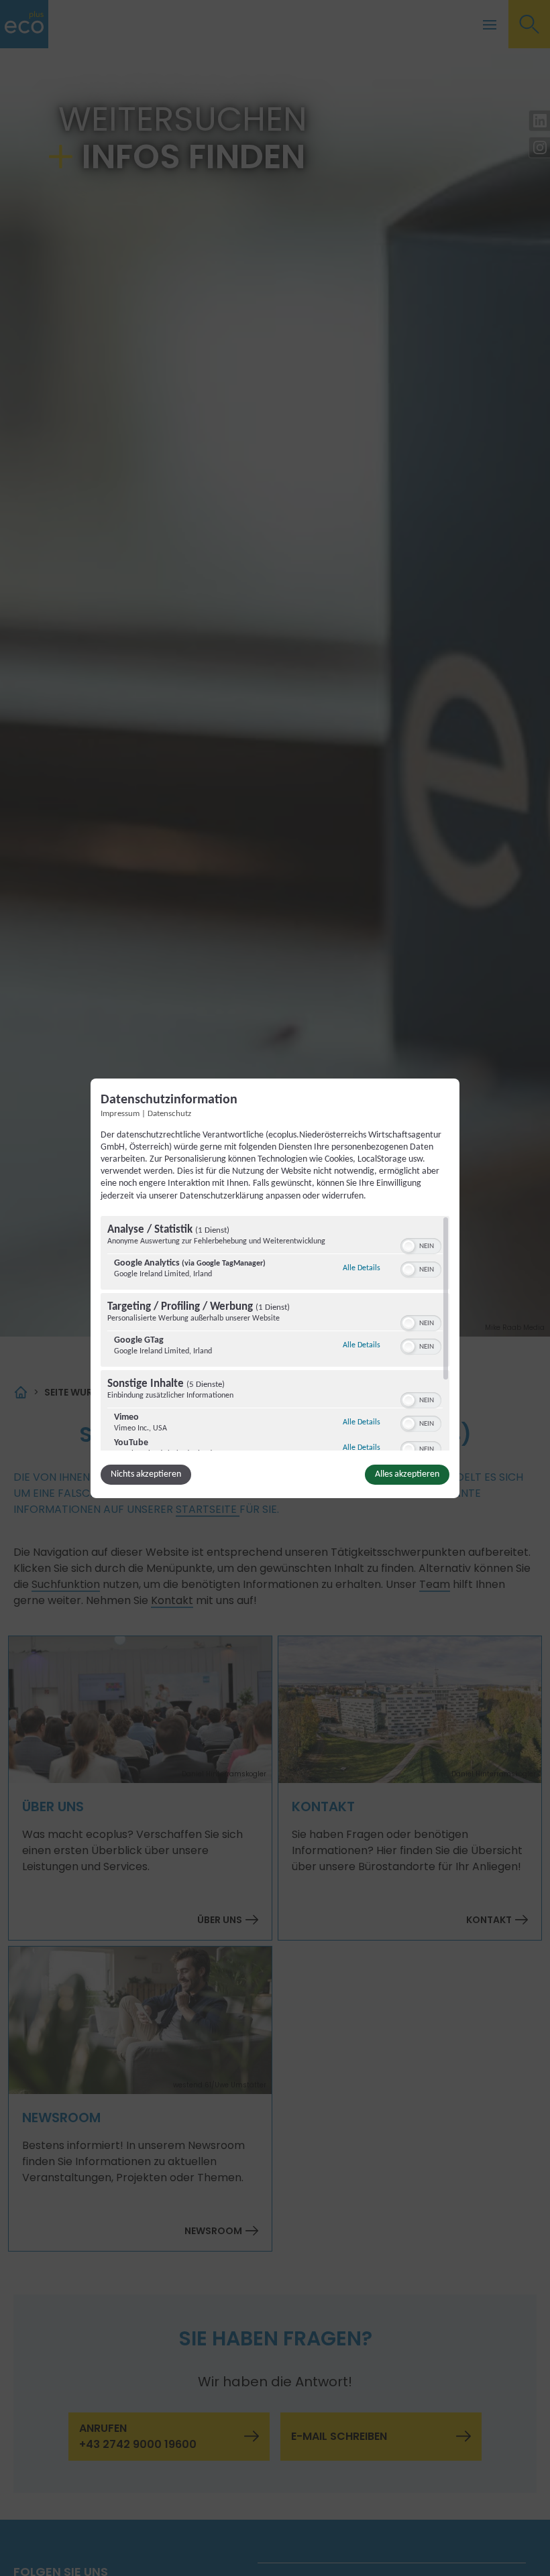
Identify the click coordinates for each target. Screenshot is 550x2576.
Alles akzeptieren (407, 1474)
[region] (275, 1333)
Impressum (120, 1113)
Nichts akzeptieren (146, 1474)
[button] (408, 1246)
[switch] (421, 1245)
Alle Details (362, 1268)
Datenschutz (169, 1113)
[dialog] (275, 1288)
